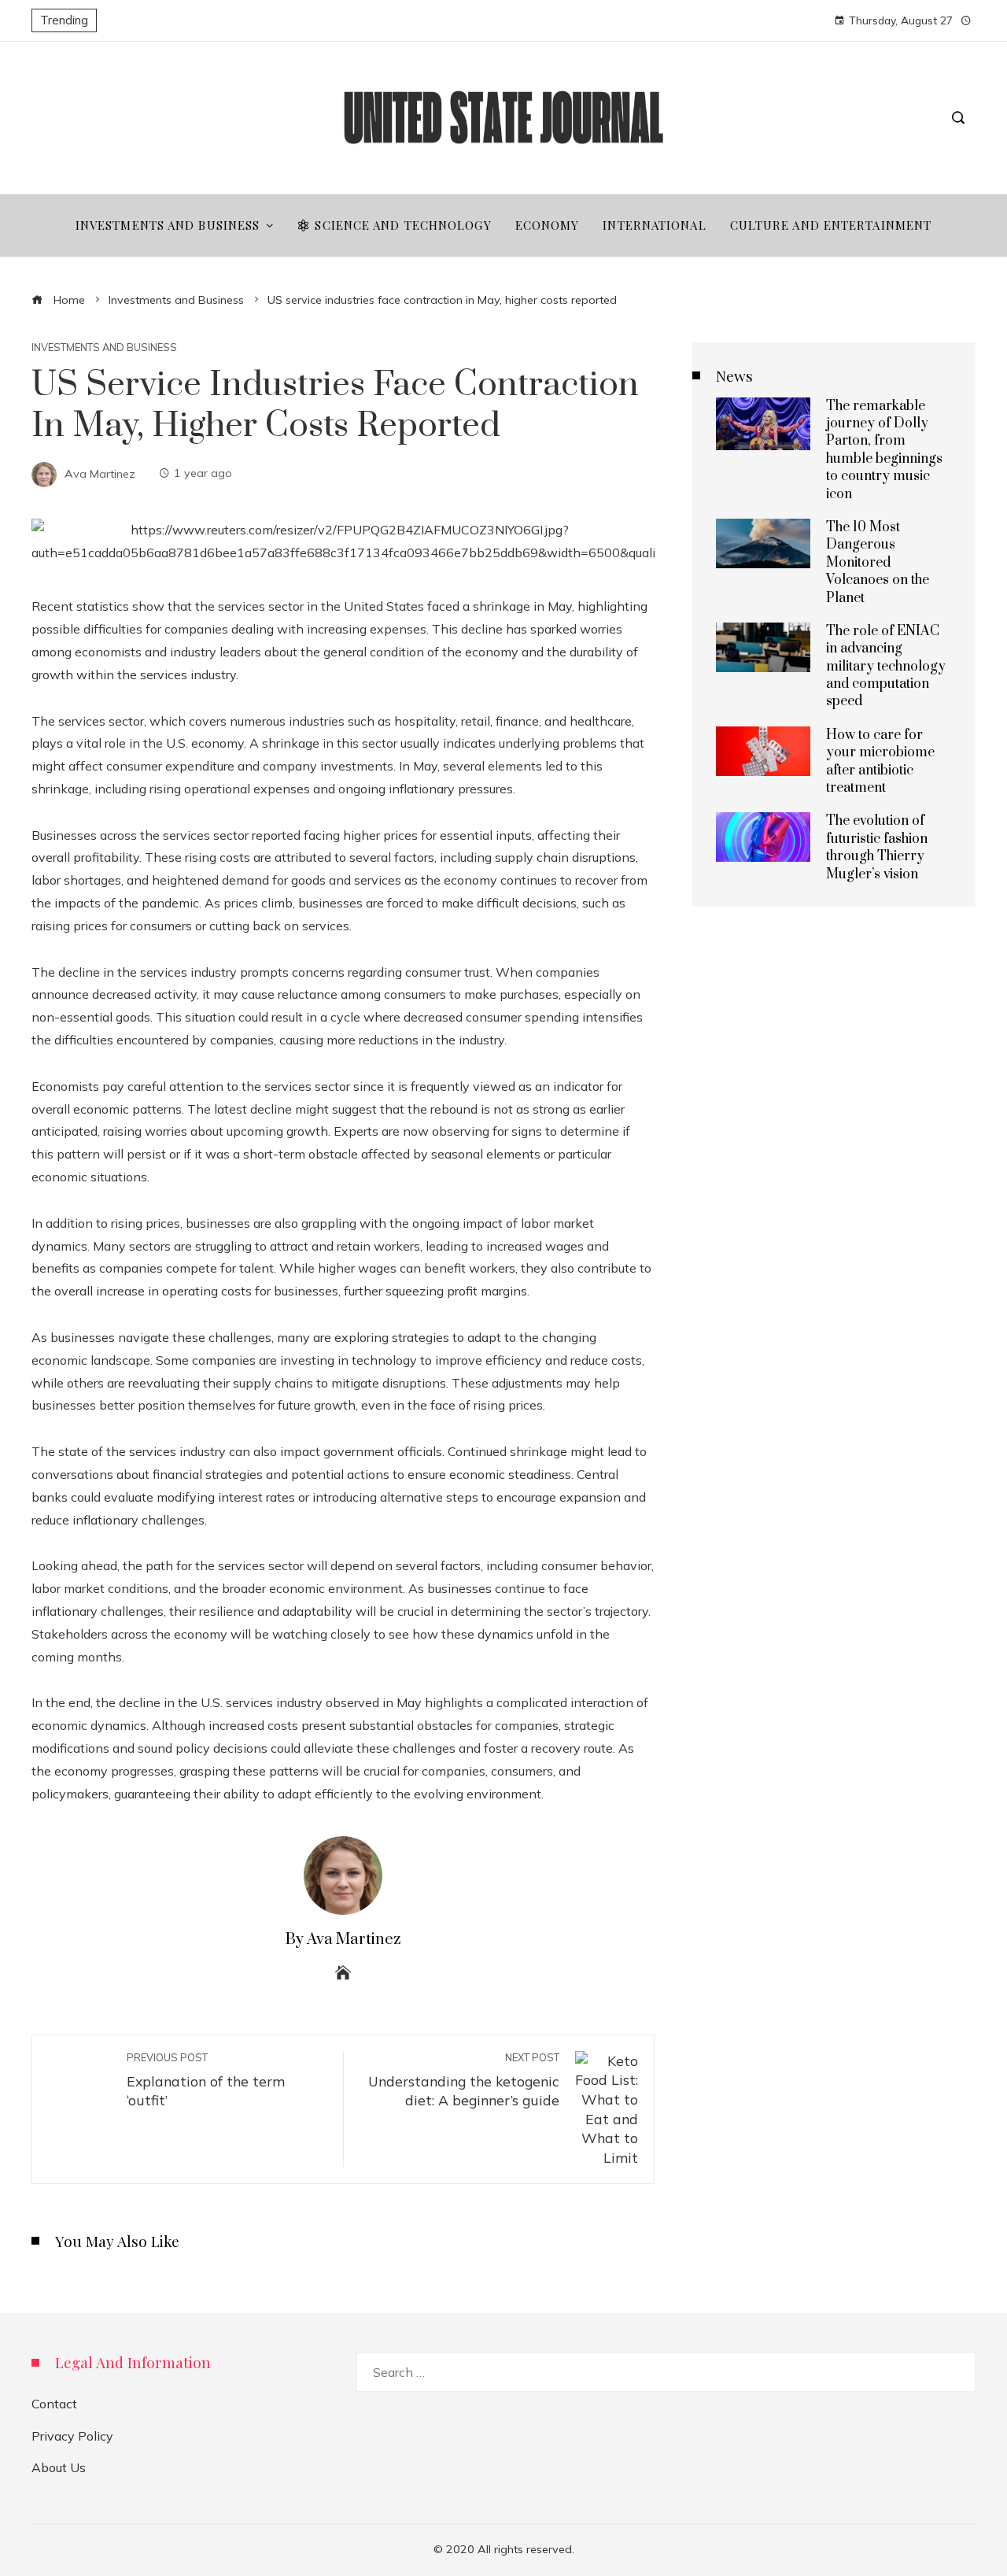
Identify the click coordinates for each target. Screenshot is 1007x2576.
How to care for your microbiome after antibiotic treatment (880, 761)
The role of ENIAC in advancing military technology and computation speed (886, 667)
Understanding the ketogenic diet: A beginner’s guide (464, 2080)
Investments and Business (104, 347)
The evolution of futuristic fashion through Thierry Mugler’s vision (877, 847)
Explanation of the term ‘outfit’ (206, 2080)
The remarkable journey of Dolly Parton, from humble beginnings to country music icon (884, 450)
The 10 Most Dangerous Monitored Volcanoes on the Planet (878, 563)
